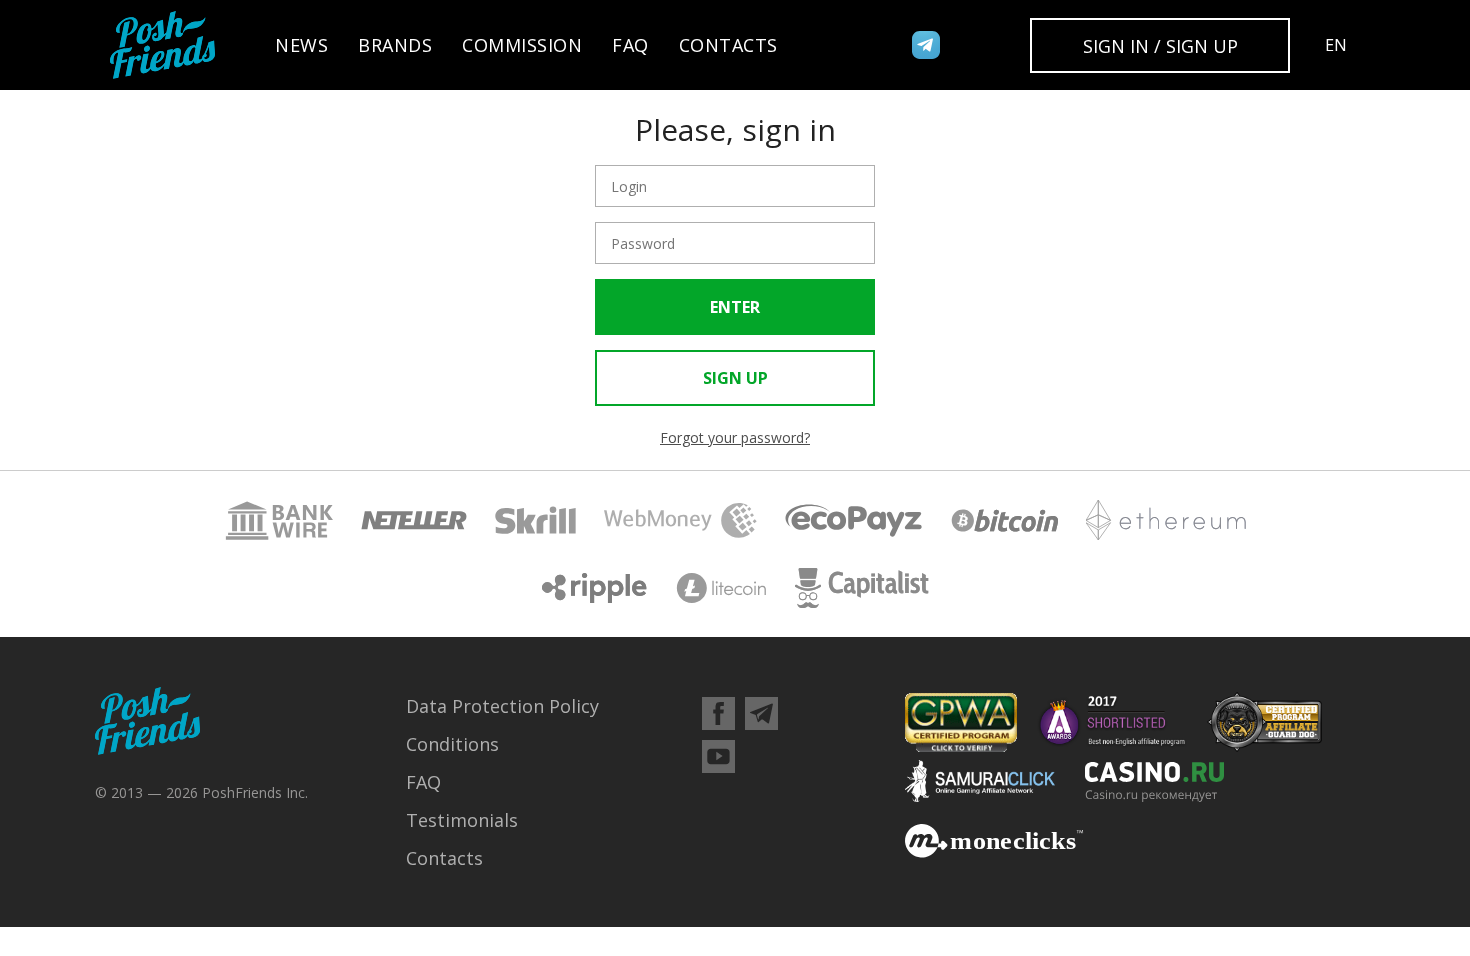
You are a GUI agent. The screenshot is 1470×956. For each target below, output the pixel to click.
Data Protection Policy (502, 706)
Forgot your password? (735, 438)
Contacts (728, 45)
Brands (395, 45)
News (301, 45)
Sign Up (735, 378)
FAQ (630, 45)
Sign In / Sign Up (1160, 46)
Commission (522, 45)
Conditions (452, 744)
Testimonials (462, 820)
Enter (735, 307)
